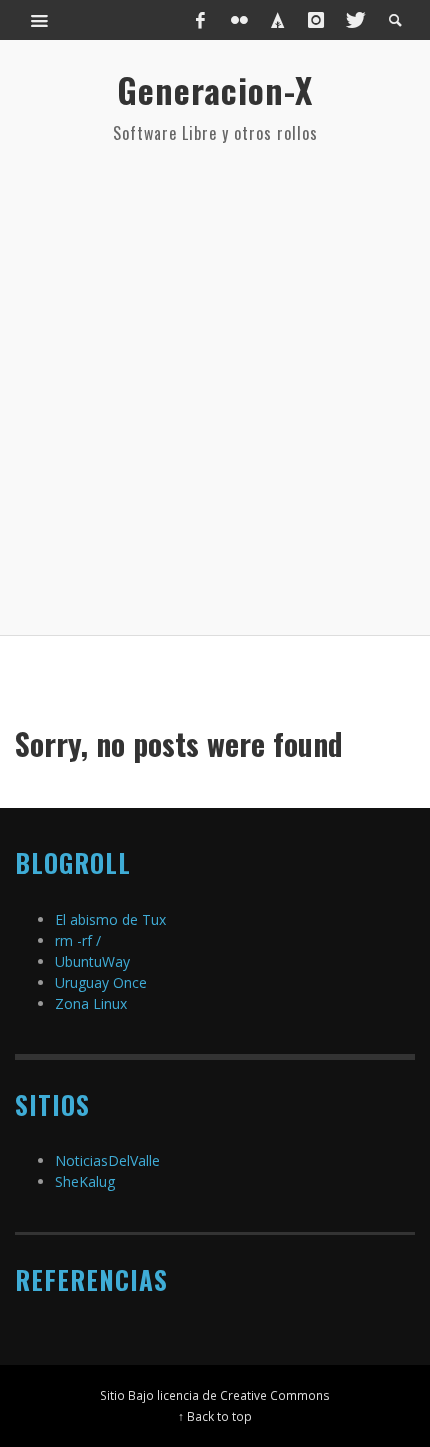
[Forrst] (278, 20)
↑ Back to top (215, 1416)
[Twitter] (354, 20)
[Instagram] (316, 20)
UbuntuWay (92, 961)
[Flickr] (239, 20)
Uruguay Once (101, 982)
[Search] (40, 20)
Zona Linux (91, 1003)
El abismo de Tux (110, 919)
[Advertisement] (215, 390)
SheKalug (85, 1181)
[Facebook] (201, 20)
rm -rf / (78, 940)
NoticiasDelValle (107, 1160)
